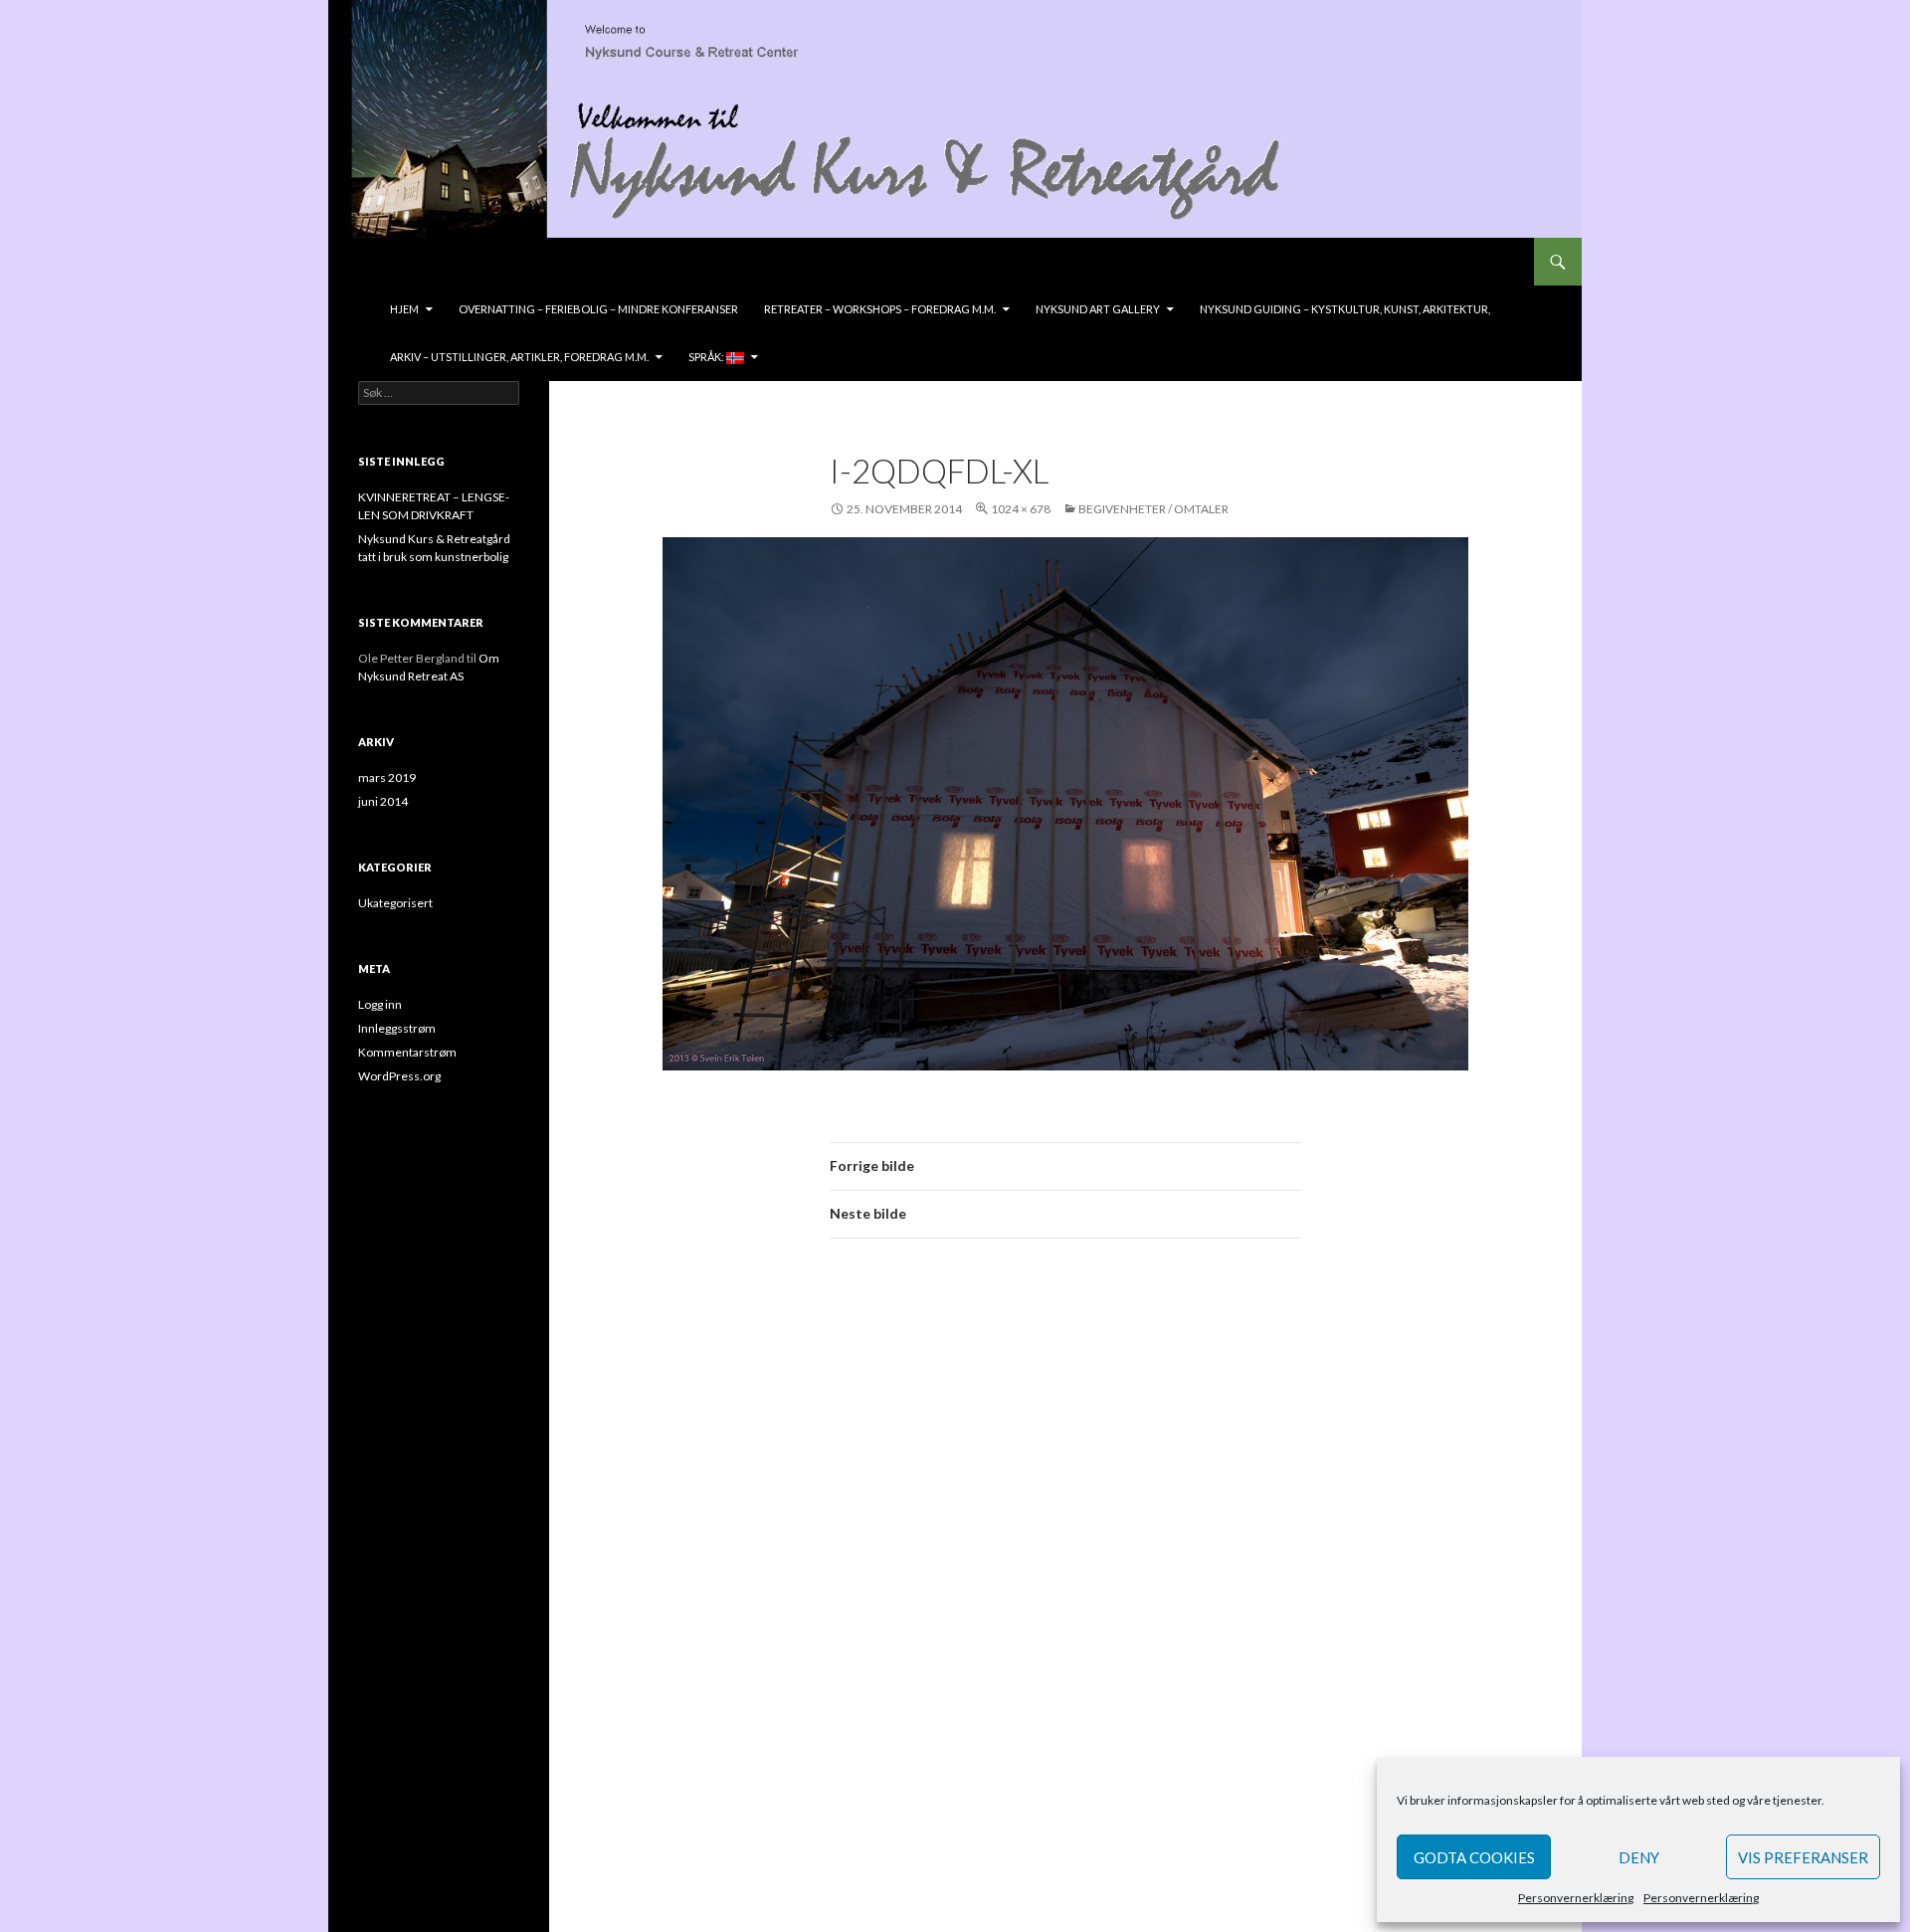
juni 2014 (383, 801)
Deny (1639, 1857)
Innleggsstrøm (397, 1028)
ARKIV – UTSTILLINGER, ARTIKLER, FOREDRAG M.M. (519, 357)
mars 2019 (387, 777)
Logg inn (380, 1004)
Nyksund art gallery (1098, 309)
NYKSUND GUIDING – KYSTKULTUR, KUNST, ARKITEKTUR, (1345, 309)
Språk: (707, 357)
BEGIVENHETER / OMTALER (1153, 509)
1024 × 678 (1021, 509)
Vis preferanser (1803, 1857)
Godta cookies (1474, 1857)
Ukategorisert (395, 903)
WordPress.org (399, 1076)
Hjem (404, 309)
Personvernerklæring (1576, 1898)
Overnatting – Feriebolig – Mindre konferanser (598, 309)
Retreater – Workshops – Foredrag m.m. (880, 309)
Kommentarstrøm (407, 1052)
